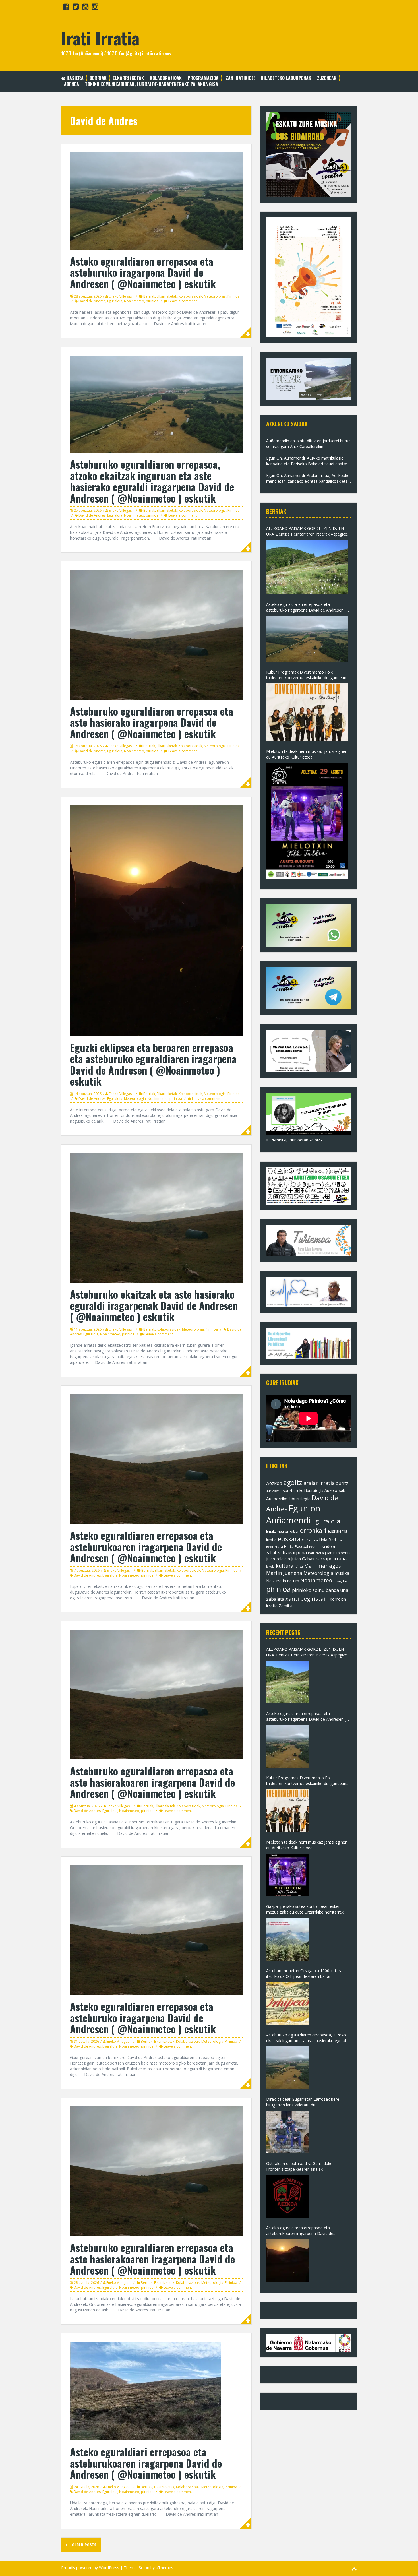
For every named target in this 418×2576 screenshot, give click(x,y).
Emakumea (275, 1531)
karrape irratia (331, 1559)
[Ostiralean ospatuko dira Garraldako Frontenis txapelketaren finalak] (287, 2196)
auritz (342, 1483)
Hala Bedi (328, 1540)
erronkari (313, 1530)
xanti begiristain (307, 1599)
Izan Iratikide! (240, 78)
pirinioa (152, 301)
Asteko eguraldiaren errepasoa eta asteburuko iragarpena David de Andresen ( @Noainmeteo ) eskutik (143, 272)
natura (293, 1581)
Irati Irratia (100, 37)
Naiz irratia (276, 1581)
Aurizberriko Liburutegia (303, 1491)
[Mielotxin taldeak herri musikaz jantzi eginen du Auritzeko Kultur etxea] (307, 821)
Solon (144, 2568)
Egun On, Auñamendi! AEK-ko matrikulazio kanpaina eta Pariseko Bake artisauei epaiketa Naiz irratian (309, 461)
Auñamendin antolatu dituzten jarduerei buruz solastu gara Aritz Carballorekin (308, 444)
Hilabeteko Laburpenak (286, 78)
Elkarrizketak (128, 78)
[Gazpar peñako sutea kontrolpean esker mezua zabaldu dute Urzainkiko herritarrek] (287, 1939)
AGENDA (72, 84)
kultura (285, 1566)
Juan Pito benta (338, 1553)
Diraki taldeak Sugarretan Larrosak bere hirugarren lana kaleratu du (303, 2102)
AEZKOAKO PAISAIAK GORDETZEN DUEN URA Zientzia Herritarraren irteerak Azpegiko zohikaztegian (307, 531)
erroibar (292, 1531)
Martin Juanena (284, 1573)
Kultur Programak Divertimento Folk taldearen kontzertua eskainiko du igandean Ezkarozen (306, 675)
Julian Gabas (303, 1559)
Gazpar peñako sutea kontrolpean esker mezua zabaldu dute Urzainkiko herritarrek (305, 1909)
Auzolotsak (335, 1490)
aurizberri (274, 1491)
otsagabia (341, 1581)
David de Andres (92, 301)
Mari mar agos (322, 1566)
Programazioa (203, 78)
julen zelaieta (278, 1559)
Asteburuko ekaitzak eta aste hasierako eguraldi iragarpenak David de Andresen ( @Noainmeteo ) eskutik (154, 1305)
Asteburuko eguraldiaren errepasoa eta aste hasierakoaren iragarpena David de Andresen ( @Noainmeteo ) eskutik (152, 1782)
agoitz (293, 1482)
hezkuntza (317, 1547)
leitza (299, 1566)
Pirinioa (234, 296)
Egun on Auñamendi (293, 1514)
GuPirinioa (310, 1540)
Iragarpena (295, 1552)
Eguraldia (115, 301)
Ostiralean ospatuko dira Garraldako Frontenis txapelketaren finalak (299, 2166)
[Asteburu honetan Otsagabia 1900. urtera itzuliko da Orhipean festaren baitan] (287, 2003)
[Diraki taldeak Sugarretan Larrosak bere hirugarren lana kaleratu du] (287, 2132)
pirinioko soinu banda (315, 1590)
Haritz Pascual (296, 1546)
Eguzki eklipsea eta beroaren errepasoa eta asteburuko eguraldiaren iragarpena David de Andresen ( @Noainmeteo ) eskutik (153, 1064)
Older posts (84, 2545)
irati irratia (316, 1553)
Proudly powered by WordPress (90, 2568)
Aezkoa (274, 1483)
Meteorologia (215, 296)
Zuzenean (327, 78)
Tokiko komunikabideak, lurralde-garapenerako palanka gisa (152, 84)
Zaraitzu (286, 1606)
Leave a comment (183, 301)
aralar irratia (319, 1483)
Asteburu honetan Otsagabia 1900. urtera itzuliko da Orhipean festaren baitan (304, 1973)
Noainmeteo (134, 301)
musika (342, 1573)
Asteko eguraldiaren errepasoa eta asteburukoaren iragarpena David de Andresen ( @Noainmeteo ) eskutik (146, 1546)
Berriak (98, 78)
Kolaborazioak (166, 78)
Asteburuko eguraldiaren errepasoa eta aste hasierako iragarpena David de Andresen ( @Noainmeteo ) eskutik (152, 722)
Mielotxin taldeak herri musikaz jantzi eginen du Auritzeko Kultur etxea (307, 754)
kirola (270, 1567)
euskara (289, 1539)
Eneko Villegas (120, 296)
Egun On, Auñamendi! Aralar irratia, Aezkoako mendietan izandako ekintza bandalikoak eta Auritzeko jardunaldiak (308, 478)
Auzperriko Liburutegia (288, 1499)
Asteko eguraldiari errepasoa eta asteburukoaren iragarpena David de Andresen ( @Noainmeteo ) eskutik (146, 2463)
